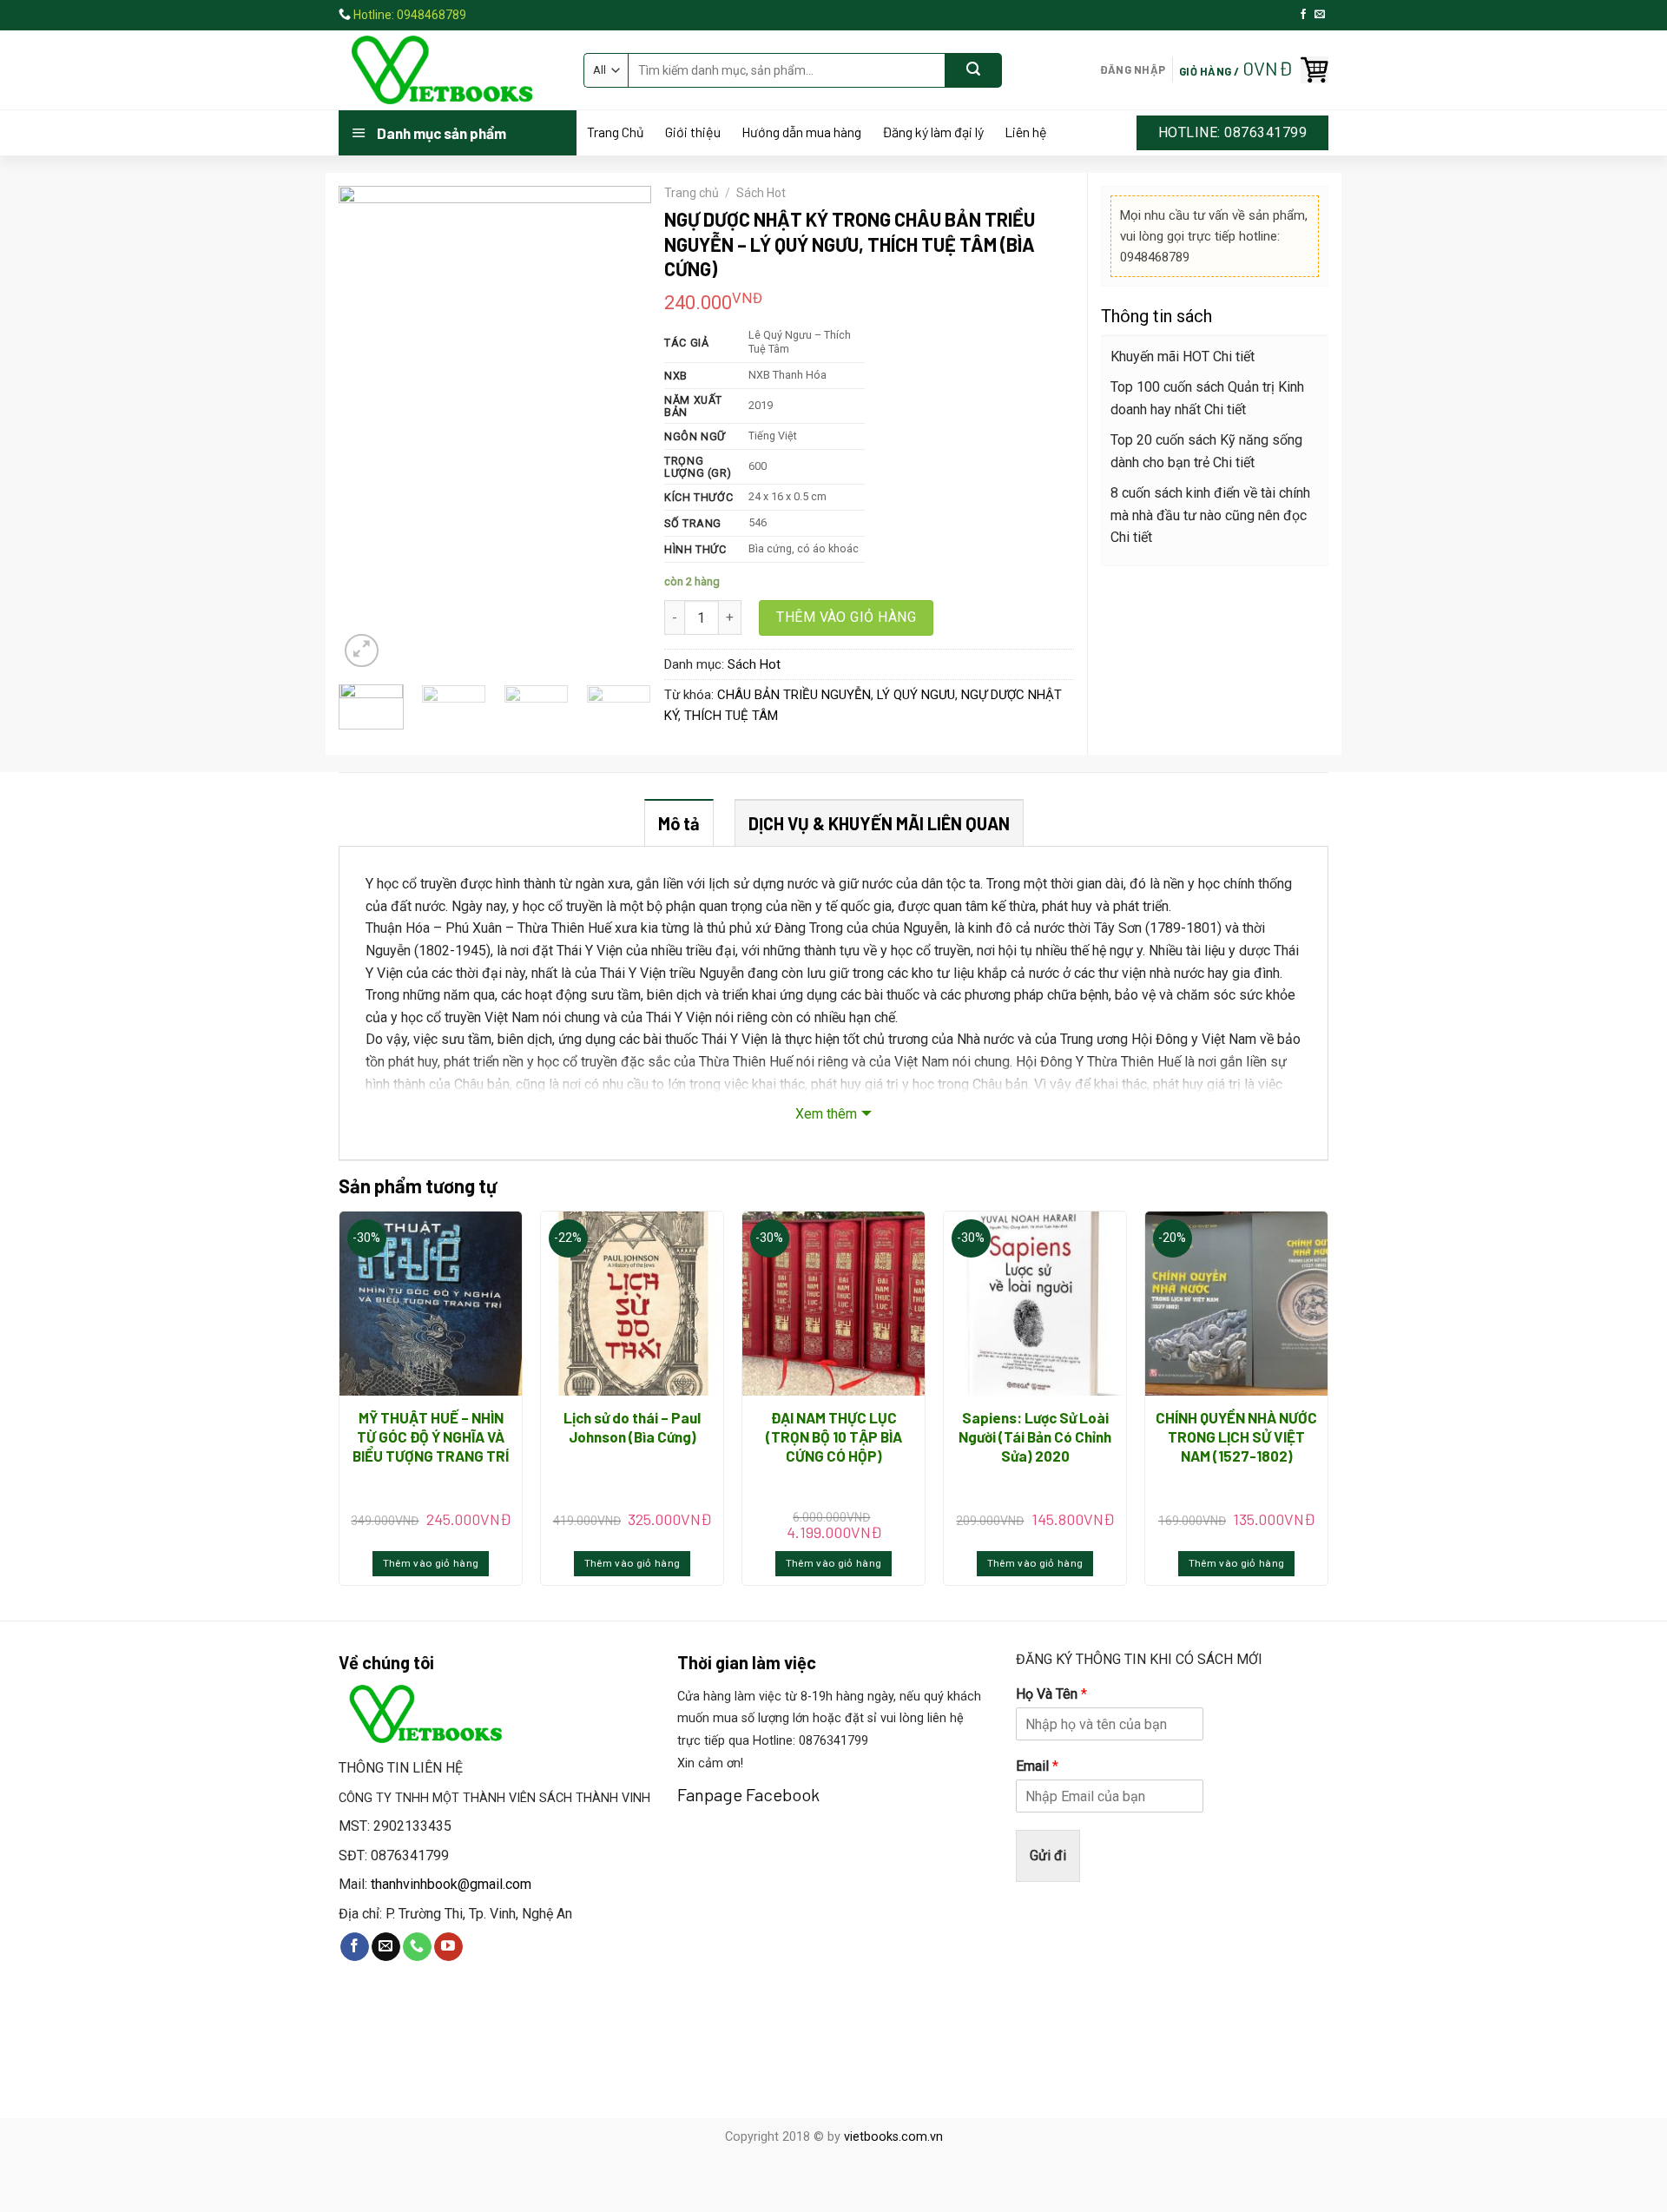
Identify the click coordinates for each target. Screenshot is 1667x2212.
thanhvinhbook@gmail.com (451, 1884)
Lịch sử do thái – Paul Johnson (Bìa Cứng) (632, 1427)
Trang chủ (692, 193)
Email (1037, 1766)
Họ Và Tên (1051, 1694)
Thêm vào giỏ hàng (846, 617)
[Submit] (974, 70)
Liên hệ (1026, 132)
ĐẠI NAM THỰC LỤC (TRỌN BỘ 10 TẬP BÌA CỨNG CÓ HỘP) (834, 1436)
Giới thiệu (693, 132)
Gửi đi (1048, 1855)
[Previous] (366, 429)
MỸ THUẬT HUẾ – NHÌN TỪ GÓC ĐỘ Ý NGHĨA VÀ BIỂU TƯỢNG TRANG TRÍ (431, 1436)
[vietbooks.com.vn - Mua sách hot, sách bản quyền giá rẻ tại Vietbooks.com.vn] (448, 70)
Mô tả (679, 823)
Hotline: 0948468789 (410, 15)
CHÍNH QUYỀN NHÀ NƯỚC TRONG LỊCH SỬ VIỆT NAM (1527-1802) (1236, 1436)
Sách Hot (761, 193)
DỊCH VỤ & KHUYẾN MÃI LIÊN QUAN (879, 823)
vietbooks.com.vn (893, 2137)
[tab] (679, 822)
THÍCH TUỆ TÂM (731, 716)
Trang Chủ (616, 132)
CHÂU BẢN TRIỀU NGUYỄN (794, 695)
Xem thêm (826, 1114)
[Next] (623, 429)
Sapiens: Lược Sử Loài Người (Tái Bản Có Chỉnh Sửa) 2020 (1035, 1436)
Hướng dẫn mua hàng (801, 132)
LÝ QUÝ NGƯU (916, 695)
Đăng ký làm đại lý (933, 132)
